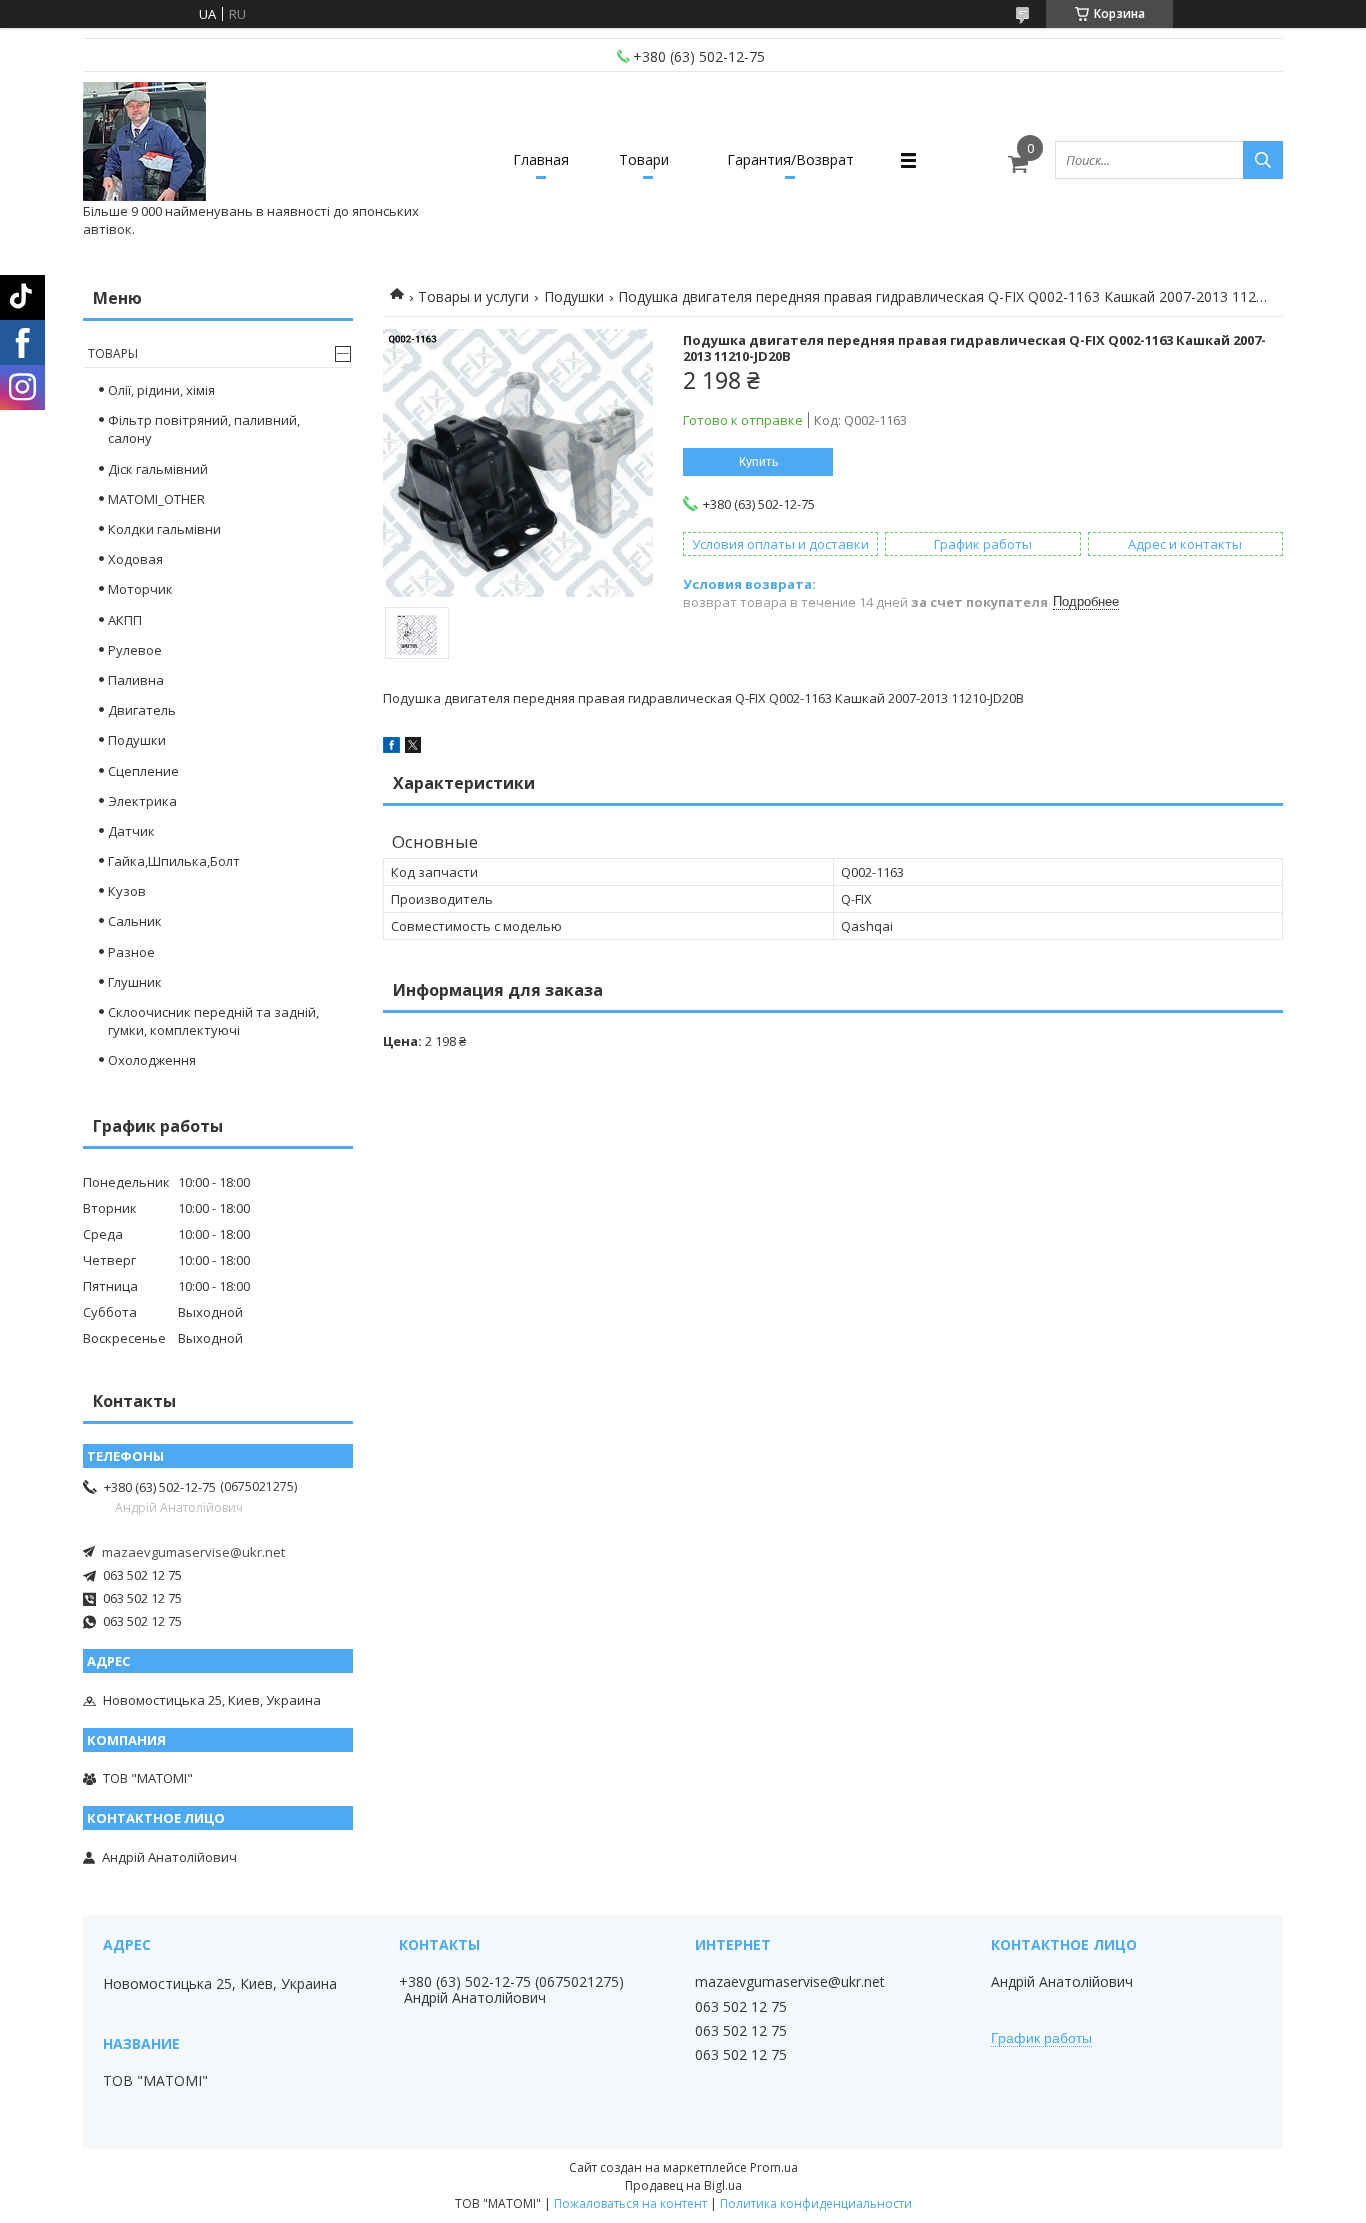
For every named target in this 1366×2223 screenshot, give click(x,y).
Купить (758, 462)
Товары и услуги (473, 296)
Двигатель (142, 710)
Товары (113, 353)
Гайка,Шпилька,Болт (174, 861)
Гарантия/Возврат (790, 159)
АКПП (125, 620)
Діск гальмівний (158, 469)
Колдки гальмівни (164, 529)
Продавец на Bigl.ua (683, 2185)
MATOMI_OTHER (156, 499)
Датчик (131, 831)
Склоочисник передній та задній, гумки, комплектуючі (213, 1021)
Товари (644, 159)
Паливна (136, 680)
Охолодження (152, 1060)
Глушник (135, 982)
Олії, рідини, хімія (161, 390)
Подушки (574, 296)
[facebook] (391, 748)
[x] (413, 748)
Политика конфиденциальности (816, 2203)
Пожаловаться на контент (630, 2203)
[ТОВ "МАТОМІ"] (144, 142)
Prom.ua (774, 2167)
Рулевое (135, 650)
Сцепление (143, 771)
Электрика (142, 801)
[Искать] (1263, 160)
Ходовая (135, 559)
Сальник (135, 921)
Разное (131, 952)
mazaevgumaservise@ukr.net (193, 1552)
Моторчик (140, 589)
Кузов (127, 891)
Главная (541, 159)
